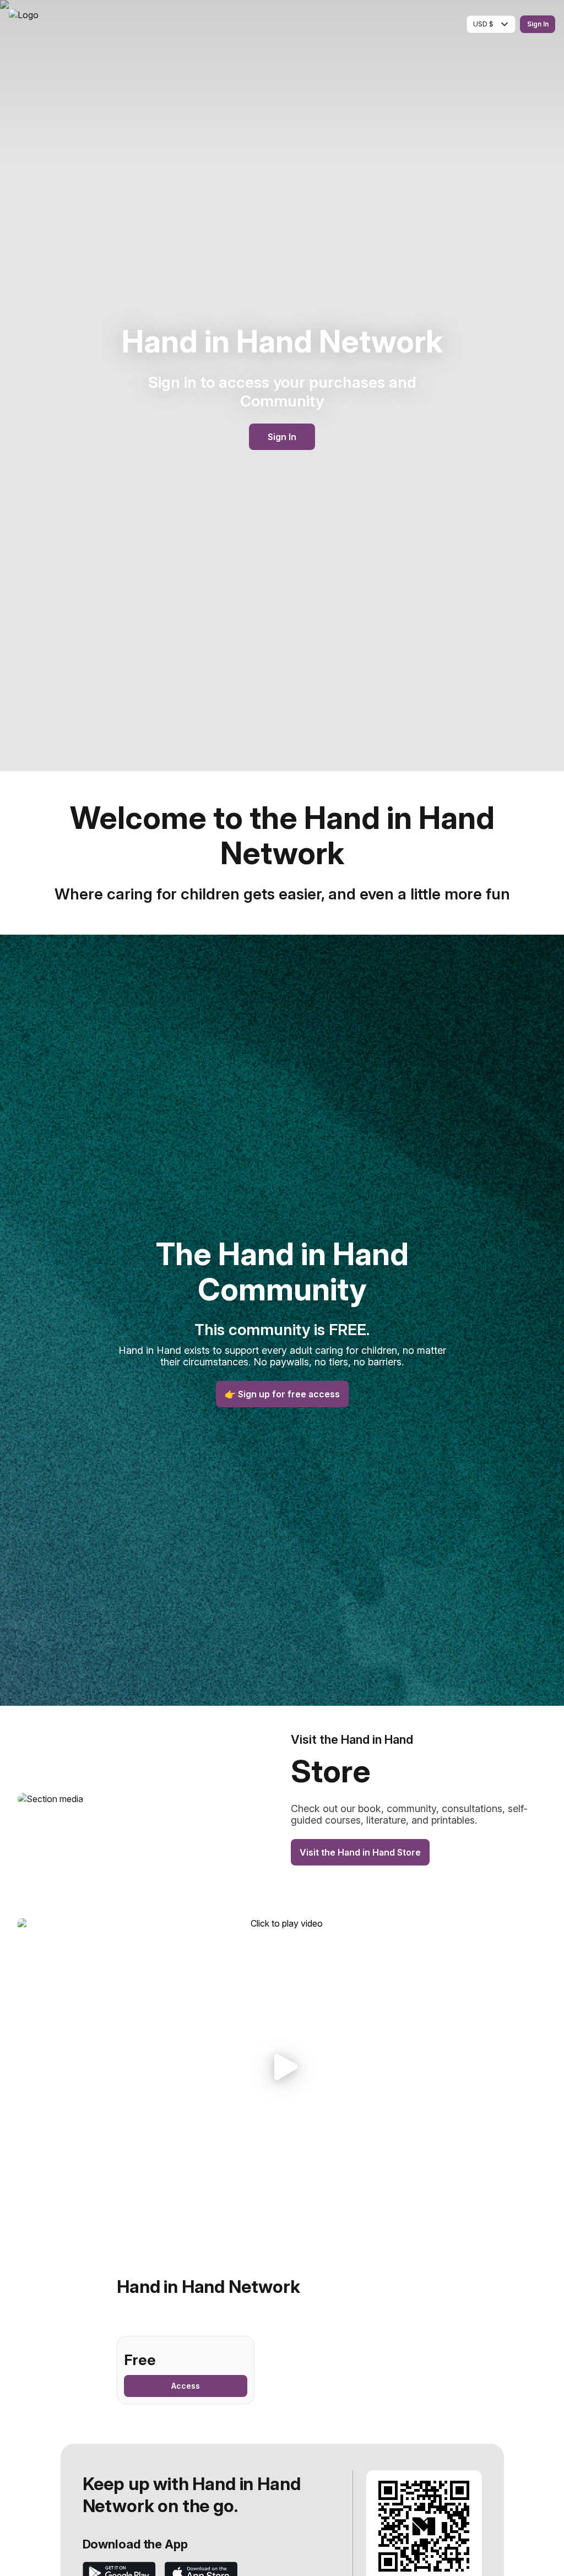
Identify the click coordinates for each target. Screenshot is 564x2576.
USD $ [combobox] (483, 24)
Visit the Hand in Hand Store (360, 1852)
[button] (282, 2067)
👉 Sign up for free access (282, 1394)
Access (186, 2386)
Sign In (538, 24)
